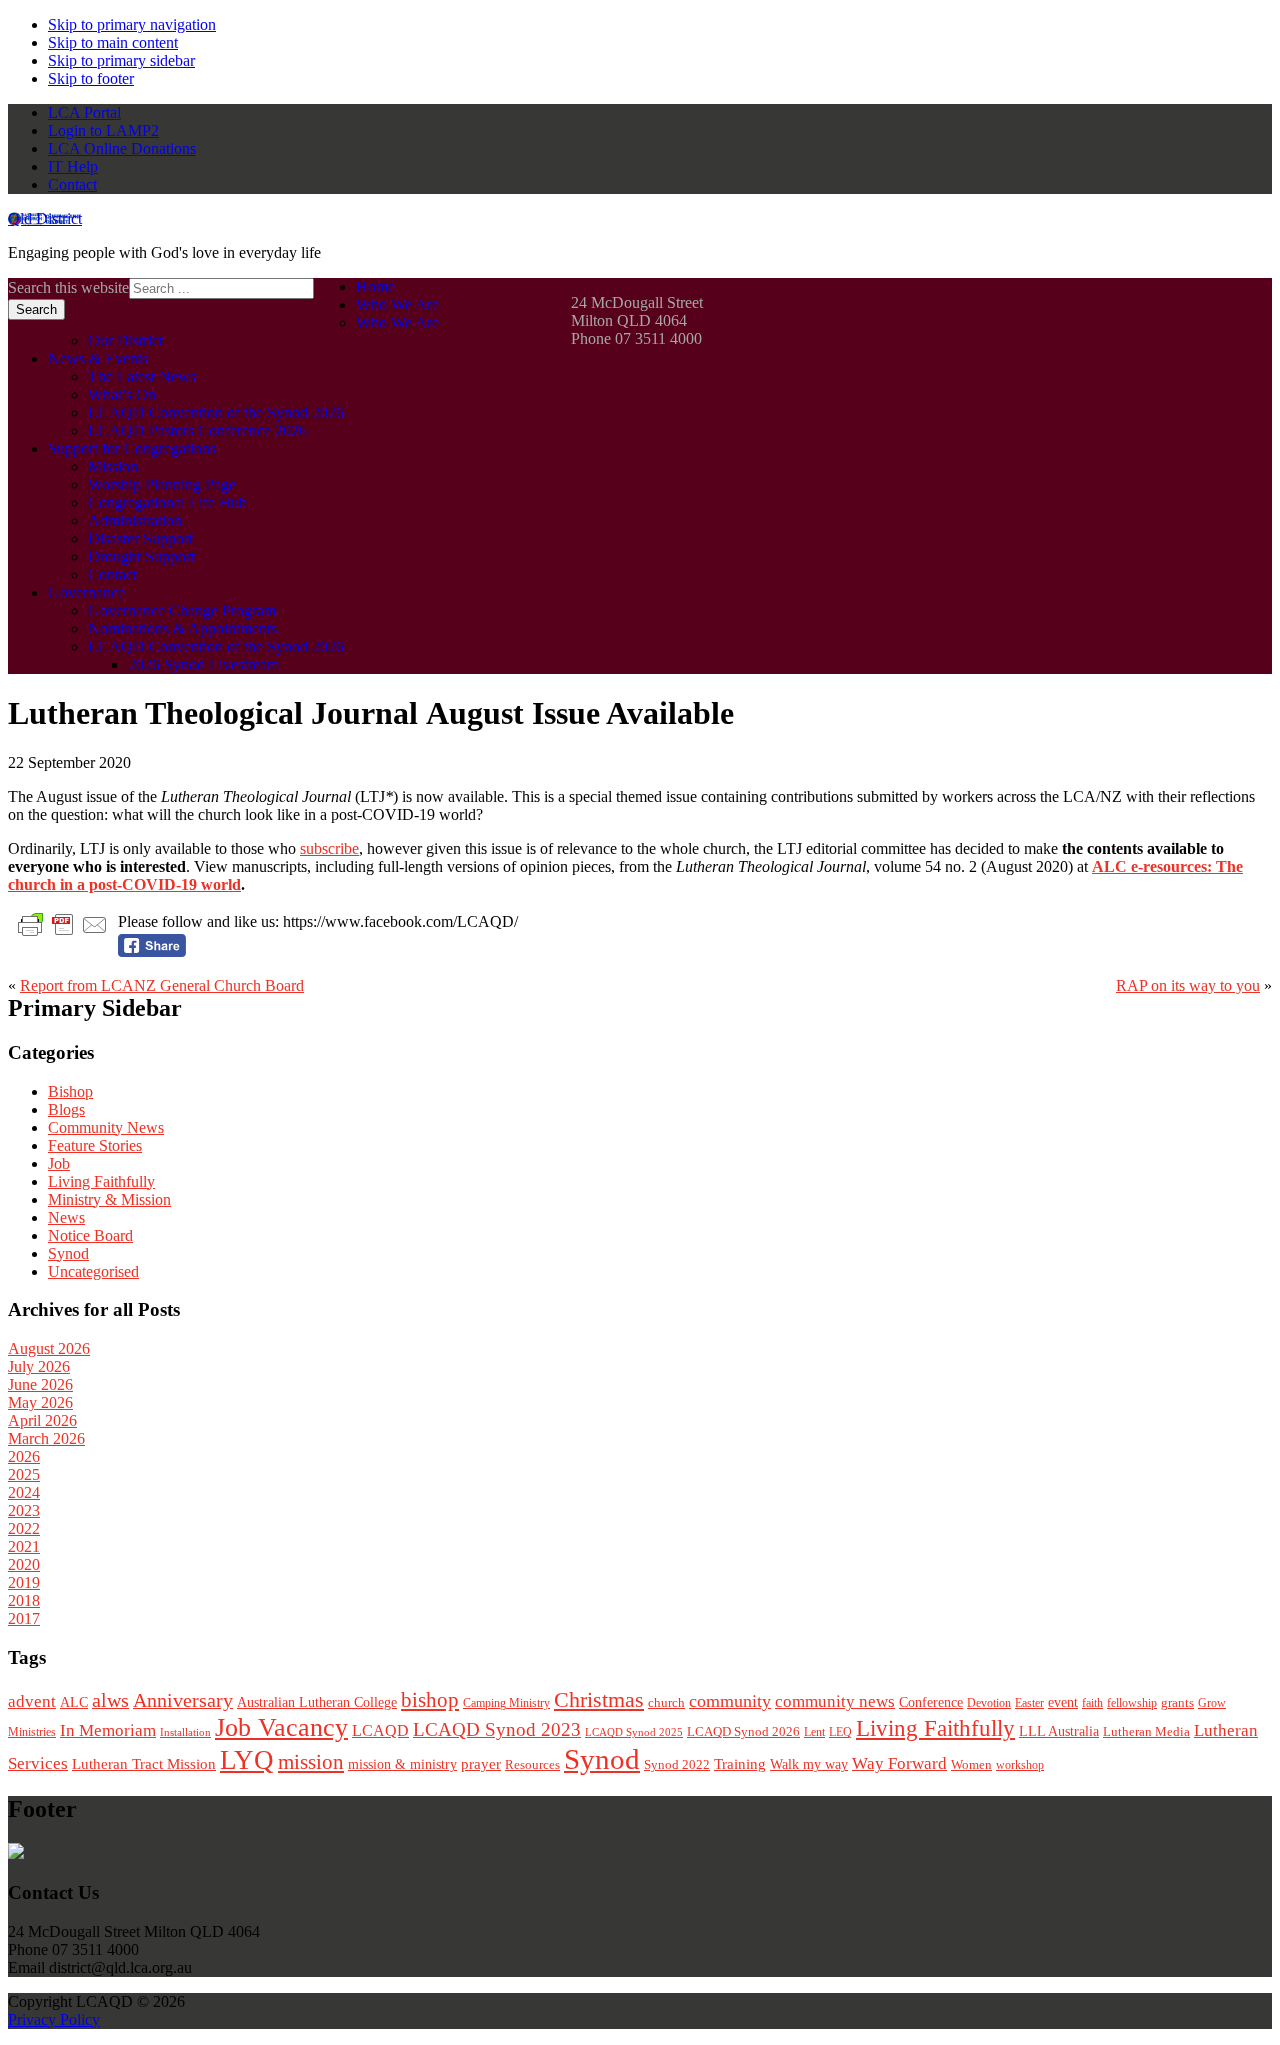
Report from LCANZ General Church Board (162, 985)
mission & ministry (402, 1764)
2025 (24, 1474)
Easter (1029, 1703)
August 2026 (49, 1348)
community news (835, 1701)
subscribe (329, 848)
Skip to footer (91, 78)
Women (971, 1764)
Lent (814, 1732)
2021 (24, 1546)
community (730, 1701)
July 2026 (39, 1366)
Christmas (599, 1699)
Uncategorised (93, 1271)
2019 (24, 1582)
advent (32, 1701)
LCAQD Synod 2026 (743, 1732)
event (1063, 1702)
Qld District (45, 218)
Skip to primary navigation (132, 24)
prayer (481, 1763)
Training (740, 1763)
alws (110, 1700)
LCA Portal (84, 112)
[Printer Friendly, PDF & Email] (63, 923)
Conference (931, 1702)
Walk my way (809, 1764)
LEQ (840, 1732)
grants (1177, 1703)
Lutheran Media (1146, 1731)
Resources (532, 1764)
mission (311, 1762)
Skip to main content (113, 42)
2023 (24, 1510)
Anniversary (183, 1700)
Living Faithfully (101, 1181)
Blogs (66, 1109)
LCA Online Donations (122, 148)
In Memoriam (108, 1730)
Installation (185, 1732)
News (66, 1217)
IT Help (73, 166)
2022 (24, 1528)
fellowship (1132, 1703)
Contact (72, 184)
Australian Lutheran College (317, 1702)
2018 (24, 1600)
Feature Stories (95, 1145)
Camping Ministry (506, 1703)
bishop (430, 1700)
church (666, 1702)
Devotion (989, 1703)
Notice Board (90, 1235)
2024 (24, 1492)
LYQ (247, 1760)
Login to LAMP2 (103, 130)
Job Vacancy (281, 1727)
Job (59, 1163)
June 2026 (40, 1384)
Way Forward (899, 1763)
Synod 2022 (677, 1764)
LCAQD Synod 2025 (634, 1732)
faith (1092, 1703)
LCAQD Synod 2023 (497, 1729)
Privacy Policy (54, 2019)
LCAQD (380, 1730)
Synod (68, 1253)
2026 (24, 1456)
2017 (24, 1618)
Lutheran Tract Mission (144, 1764)
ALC (74, 1702)
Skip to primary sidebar (121, 60)
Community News (106, 1127)
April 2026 (42, 1420)
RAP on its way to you (1188, 985)
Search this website (68, 287)
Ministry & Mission (109, 1199)
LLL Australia (1059, 1731)
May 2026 (40, 1402)
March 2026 (46, 1438)
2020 (24, 1564)
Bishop (70, 1091)
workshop (1020, 1765)
